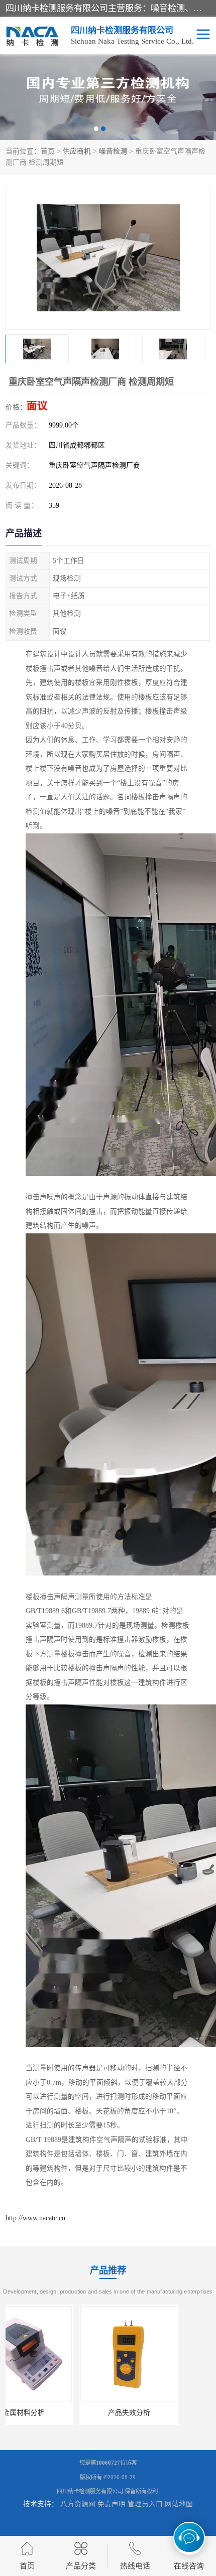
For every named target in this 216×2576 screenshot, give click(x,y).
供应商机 (77, 151)
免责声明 (112, 2504)
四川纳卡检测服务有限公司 (90, 2491)
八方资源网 (78, 2504)
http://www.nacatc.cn (35, 2218)
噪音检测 (113, 151)
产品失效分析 (55, 2413)
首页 (48, 151)
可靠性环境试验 (161, 2413)
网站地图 (179, 2504)
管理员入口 (145, 2504)
